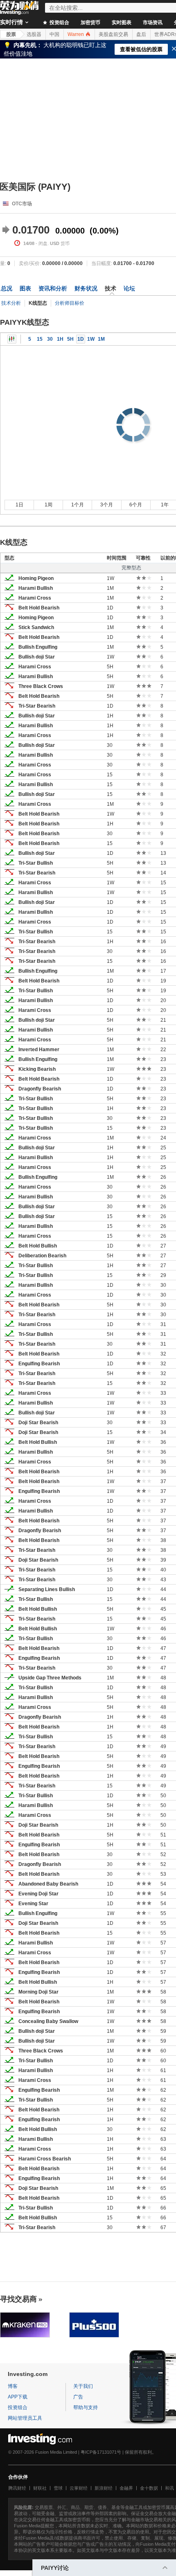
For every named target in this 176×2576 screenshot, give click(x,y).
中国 (54, 34)
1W (91, 339)
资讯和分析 (53, 288)
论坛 (129, 288)
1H (60, 339)
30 (50, 339)
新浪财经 (104, 2488)
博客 (13, 2386)
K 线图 (12, 339)
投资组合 (59, 22)
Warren (76, 34)
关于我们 (83, 2386)
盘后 (141, 34)
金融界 (126, 2488)
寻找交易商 (18, 2299)
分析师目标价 (70, 303)
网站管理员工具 (25, 2418)
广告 (78, 2397)
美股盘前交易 (113, 34)
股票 (11, 34)
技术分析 (11, 303)
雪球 (58, 2488)
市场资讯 (153, 22)
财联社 (40, 2488)
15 (40, 339)
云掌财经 (79, 2488)
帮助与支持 (86, 2407)
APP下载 (18, 2397)
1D (81, 339)
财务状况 (86, 288)
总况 (7, 288)
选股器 (34, 34)
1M (101, 339)
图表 (25, 288)
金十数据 (149, 2488)
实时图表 (122, 22)
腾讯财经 (17, 2488)
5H (70, 339)
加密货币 (90, 22)
